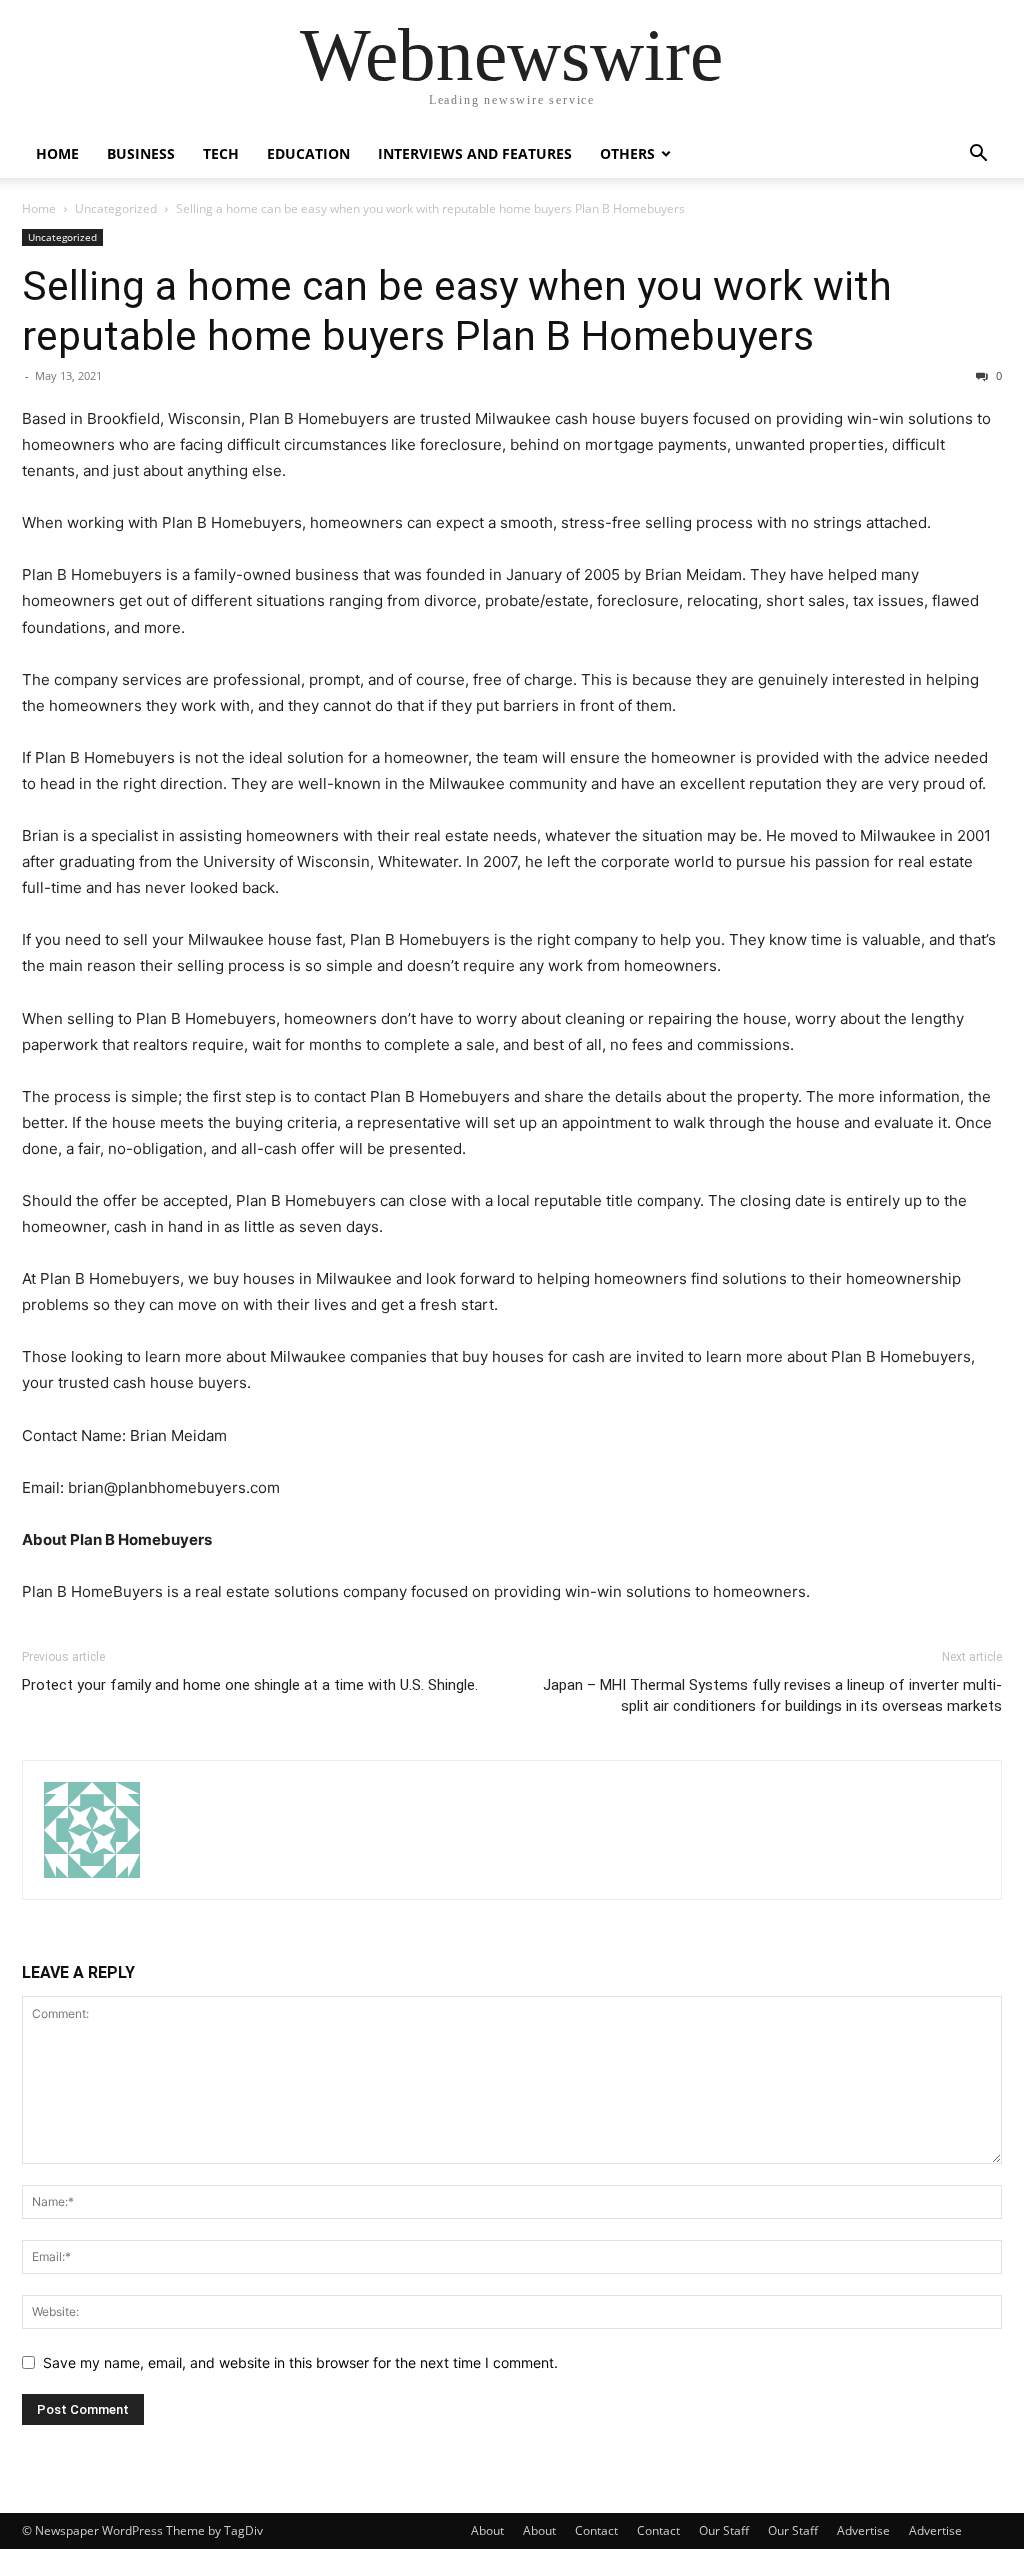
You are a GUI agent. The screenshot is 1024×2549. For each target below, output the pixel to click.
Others (627, 153)
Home (57, 153)
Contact (596, 2530)
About (487, 2530)
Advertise (863, 2530)
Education (308, 153)
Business (141, 153)
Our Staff (724, 2530)
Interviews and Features (475, 153)
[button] (978, 155)
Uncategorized (116, 208)
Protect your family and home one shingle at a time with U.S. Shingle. (250, 1685)
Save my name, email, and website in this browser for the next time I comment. (300, 2362)
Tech (221, 153)
